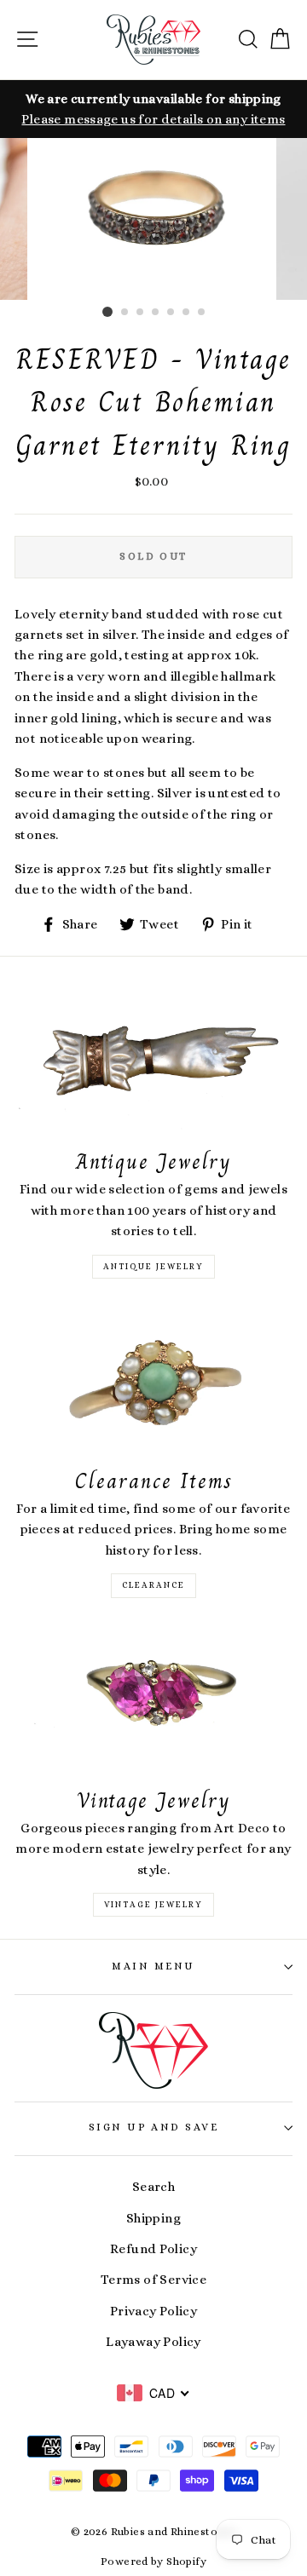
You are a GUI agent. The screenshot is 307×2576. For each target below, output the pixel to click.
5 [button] (171, 313)
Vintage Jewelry (153, 1904)
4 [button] (156, 313)
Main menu (153, 1966)
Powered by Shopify (153, 2562)
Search (153, 2187)
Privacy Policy (153, 2311)
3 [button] (141, 313)
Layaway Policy (153, 2342)
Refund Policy (153, 2249)
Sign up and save (153, 2127)
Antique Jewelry (153, 1266)
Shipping (153, 2218)
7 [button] (202, 313)
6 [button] (187, 313)
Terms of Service (153, 2280)
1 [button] (107, 312)
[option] (153, 109)
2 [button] (125, 313)
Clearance (153, 1585)
